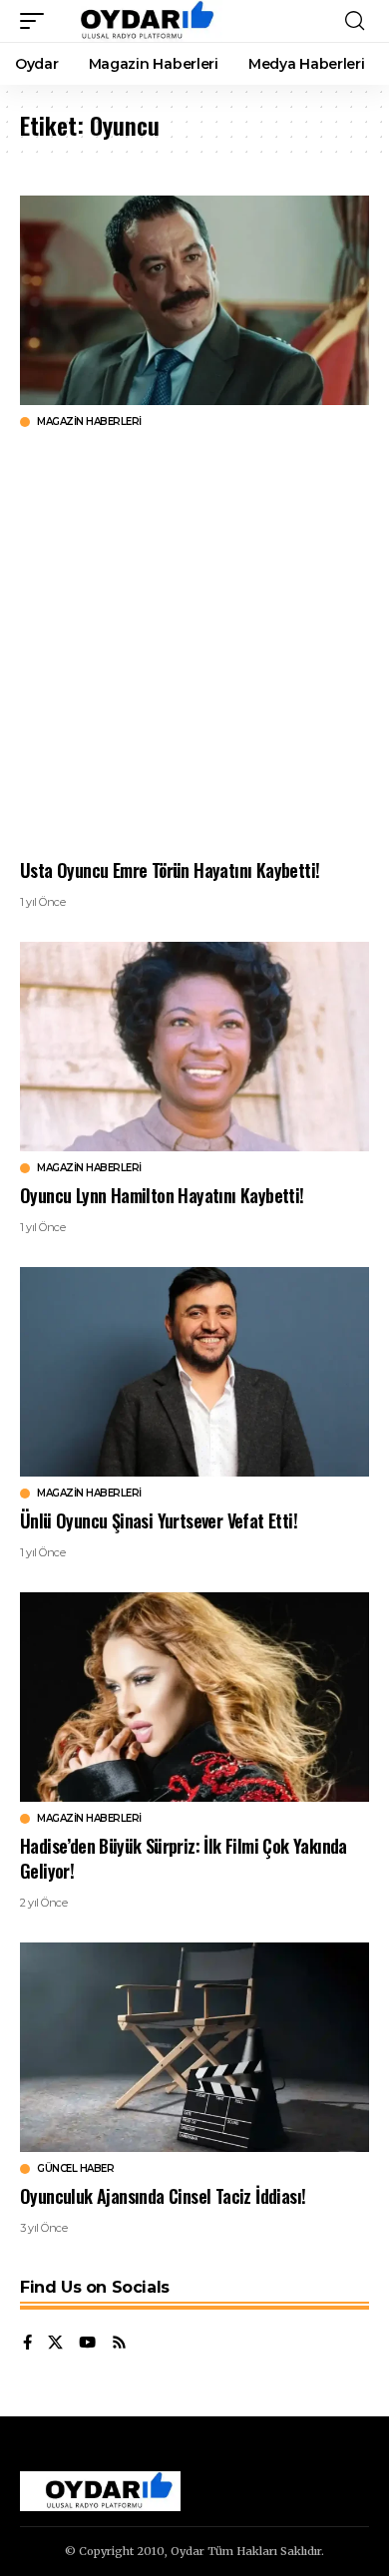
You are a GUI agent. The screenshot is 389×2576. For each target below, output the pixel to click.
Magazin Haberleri (89, 422)
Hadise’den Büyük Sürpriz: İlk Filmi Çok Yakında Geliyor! (184, 1858)
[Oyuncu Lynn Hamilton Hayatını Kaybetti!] (194, 1047)
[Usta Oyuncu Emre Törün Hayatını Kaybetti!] (194, 300)
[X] (55, 2344)
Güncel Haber (75, 2169)
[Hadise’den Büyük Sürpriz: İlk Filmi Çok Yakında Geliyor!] (194, 1697)
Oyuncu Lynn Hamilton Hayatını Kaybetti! (162, 1195)
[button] (37, 21)
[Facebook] (27, 2344)
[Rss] (119, 2344)
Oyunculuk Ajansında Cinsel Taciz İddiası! (163, 2196)
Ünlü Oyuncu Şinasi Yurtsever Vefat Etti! (159, 1520)
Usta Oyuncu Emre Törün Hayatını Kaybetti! (170, 870)
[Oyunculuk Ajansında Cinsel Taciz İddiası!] (194, 2047)
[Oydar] (138, 21)
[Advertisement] (194, 644)
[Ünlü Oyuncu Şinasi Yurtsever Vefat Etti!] (194, 1372)
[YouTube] (87, 2344)
